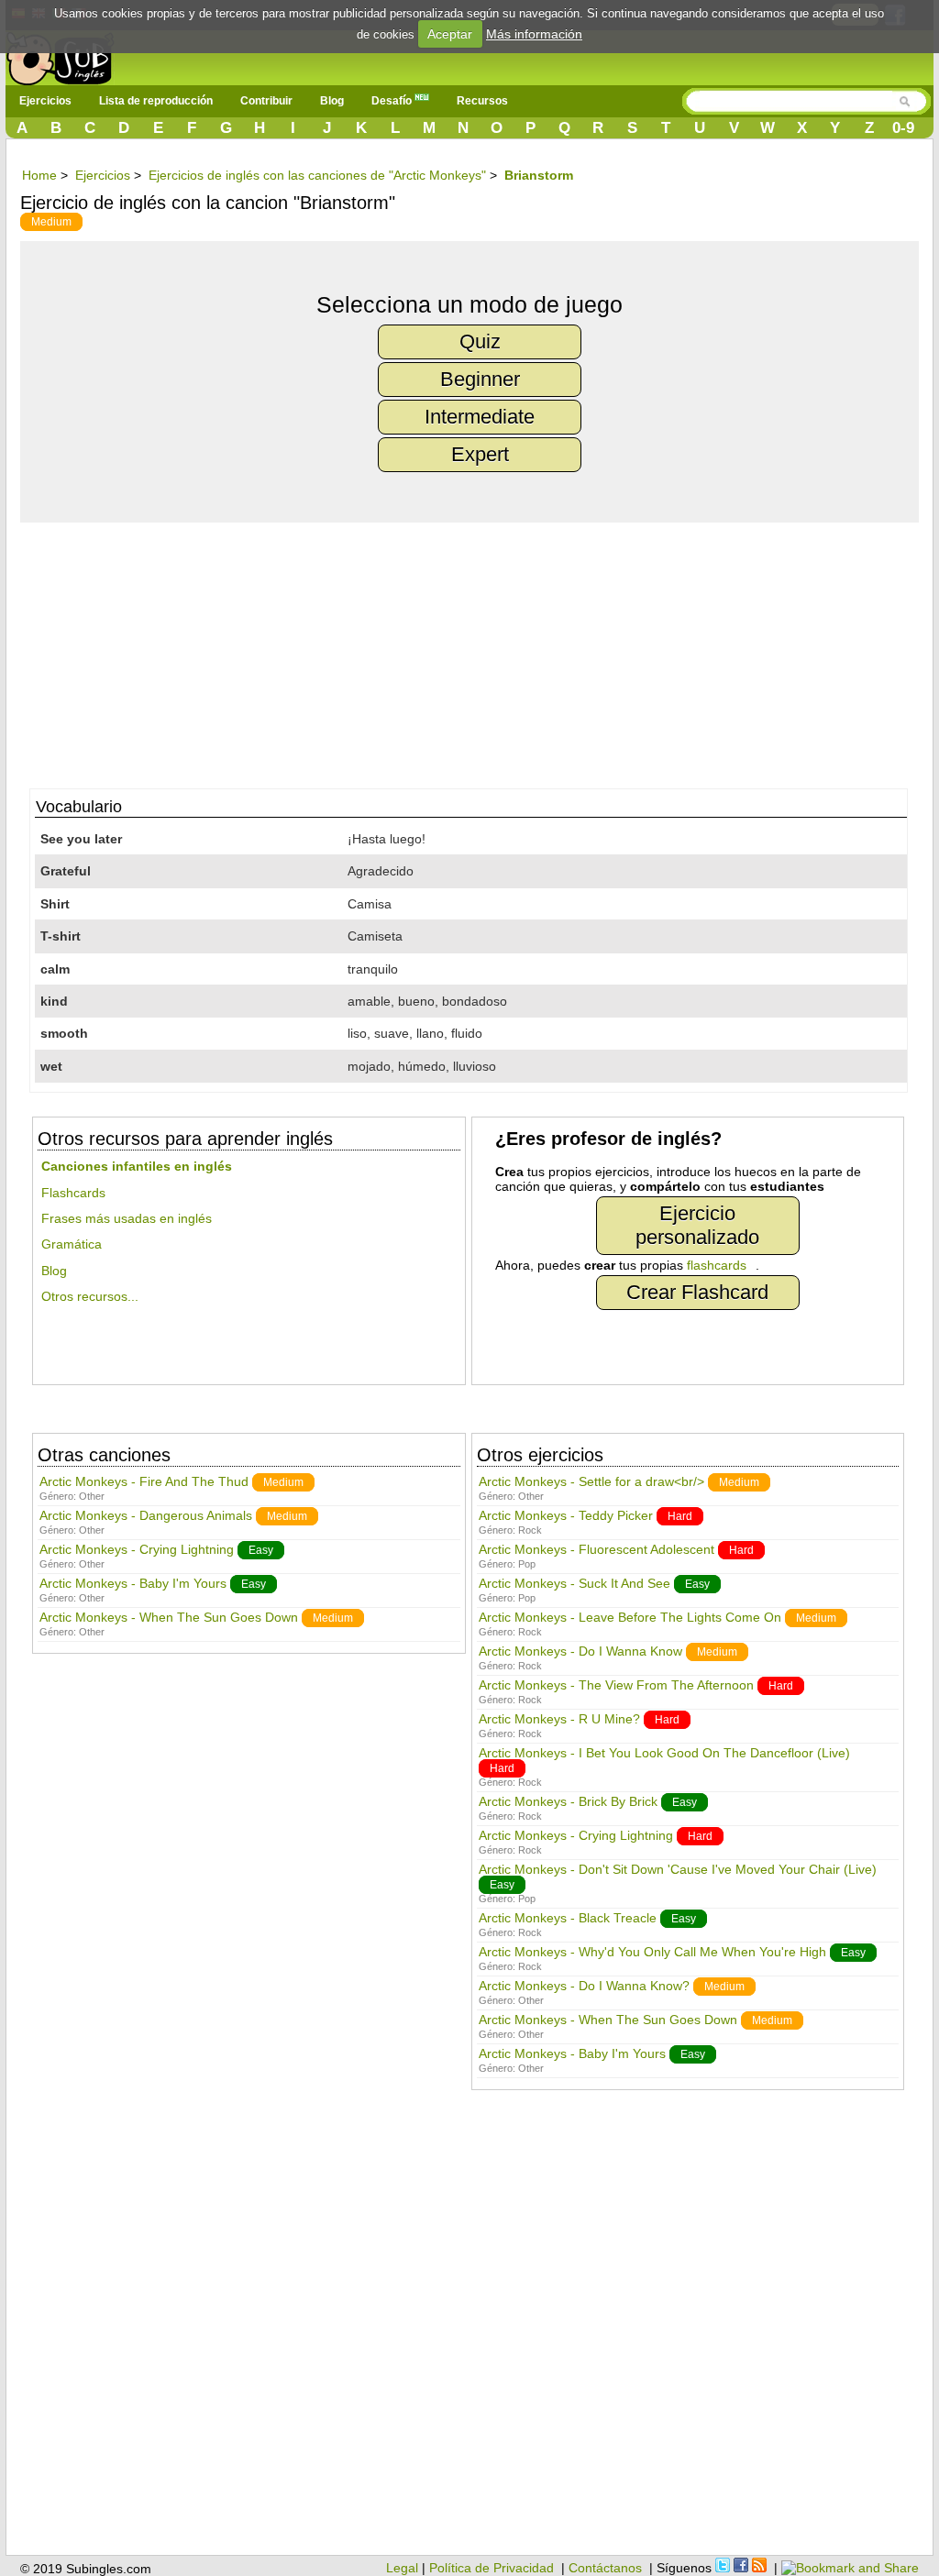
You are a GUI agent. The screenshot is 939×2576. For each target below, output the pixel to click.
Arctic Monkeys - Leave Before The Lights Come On (630, 1617)
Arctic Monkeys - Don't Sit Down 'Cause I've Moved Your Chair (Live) (678, 1869)
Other (92, 1496)
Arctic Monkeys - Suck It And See (574, 1583)
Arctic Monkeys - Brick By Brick (568, 1801)
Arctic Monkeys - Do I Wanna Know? (584, 1986)
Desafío (393, 101)
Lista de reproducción (156, 101)
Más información (534, 34)
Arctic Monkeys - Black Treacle (568, 1918)
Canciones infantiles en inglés (137, 1166)
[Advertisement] (479, 651)
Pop (527, 1564)
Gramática (72, 1244)
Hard (680, 1516)
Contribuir (266, 101)
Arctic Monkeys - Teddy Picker (566, 1515)
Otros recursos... (90, 1296)
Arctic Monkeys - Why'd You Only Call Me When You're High (652, 1952)
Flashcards (73, 1193)
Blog (332, 101)
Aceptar (450, 34)
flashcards (717, 1265)
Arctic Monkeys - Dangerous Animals (146, 1515)
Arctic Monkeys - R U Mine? (559, 1719)
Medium (51, 222)
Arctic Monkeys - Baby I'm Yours (133, 1583)
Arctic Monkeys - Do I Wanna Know (580, 1651)
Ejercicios (45, 101)
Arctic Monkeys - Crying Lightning (137, 1549)
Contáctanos (605, 2568)
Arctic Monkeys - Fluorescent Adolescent (597, 1549)
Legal (402, 2568)
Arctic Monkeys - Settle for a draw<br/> (591, 1481)
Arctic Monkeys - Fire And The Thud (144, 1481)
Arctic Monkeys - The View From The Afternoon (616, 1685)
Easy (261, 1550)
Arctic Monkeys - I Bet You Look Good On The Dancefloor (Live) (664, 1753)
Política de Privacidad (492, 2568)
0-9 (903, 128)
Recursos (482, 101)
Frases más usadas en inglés (127, 1218)
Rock (530, 1530)
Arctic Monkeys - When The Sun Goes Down (169, 1617)
